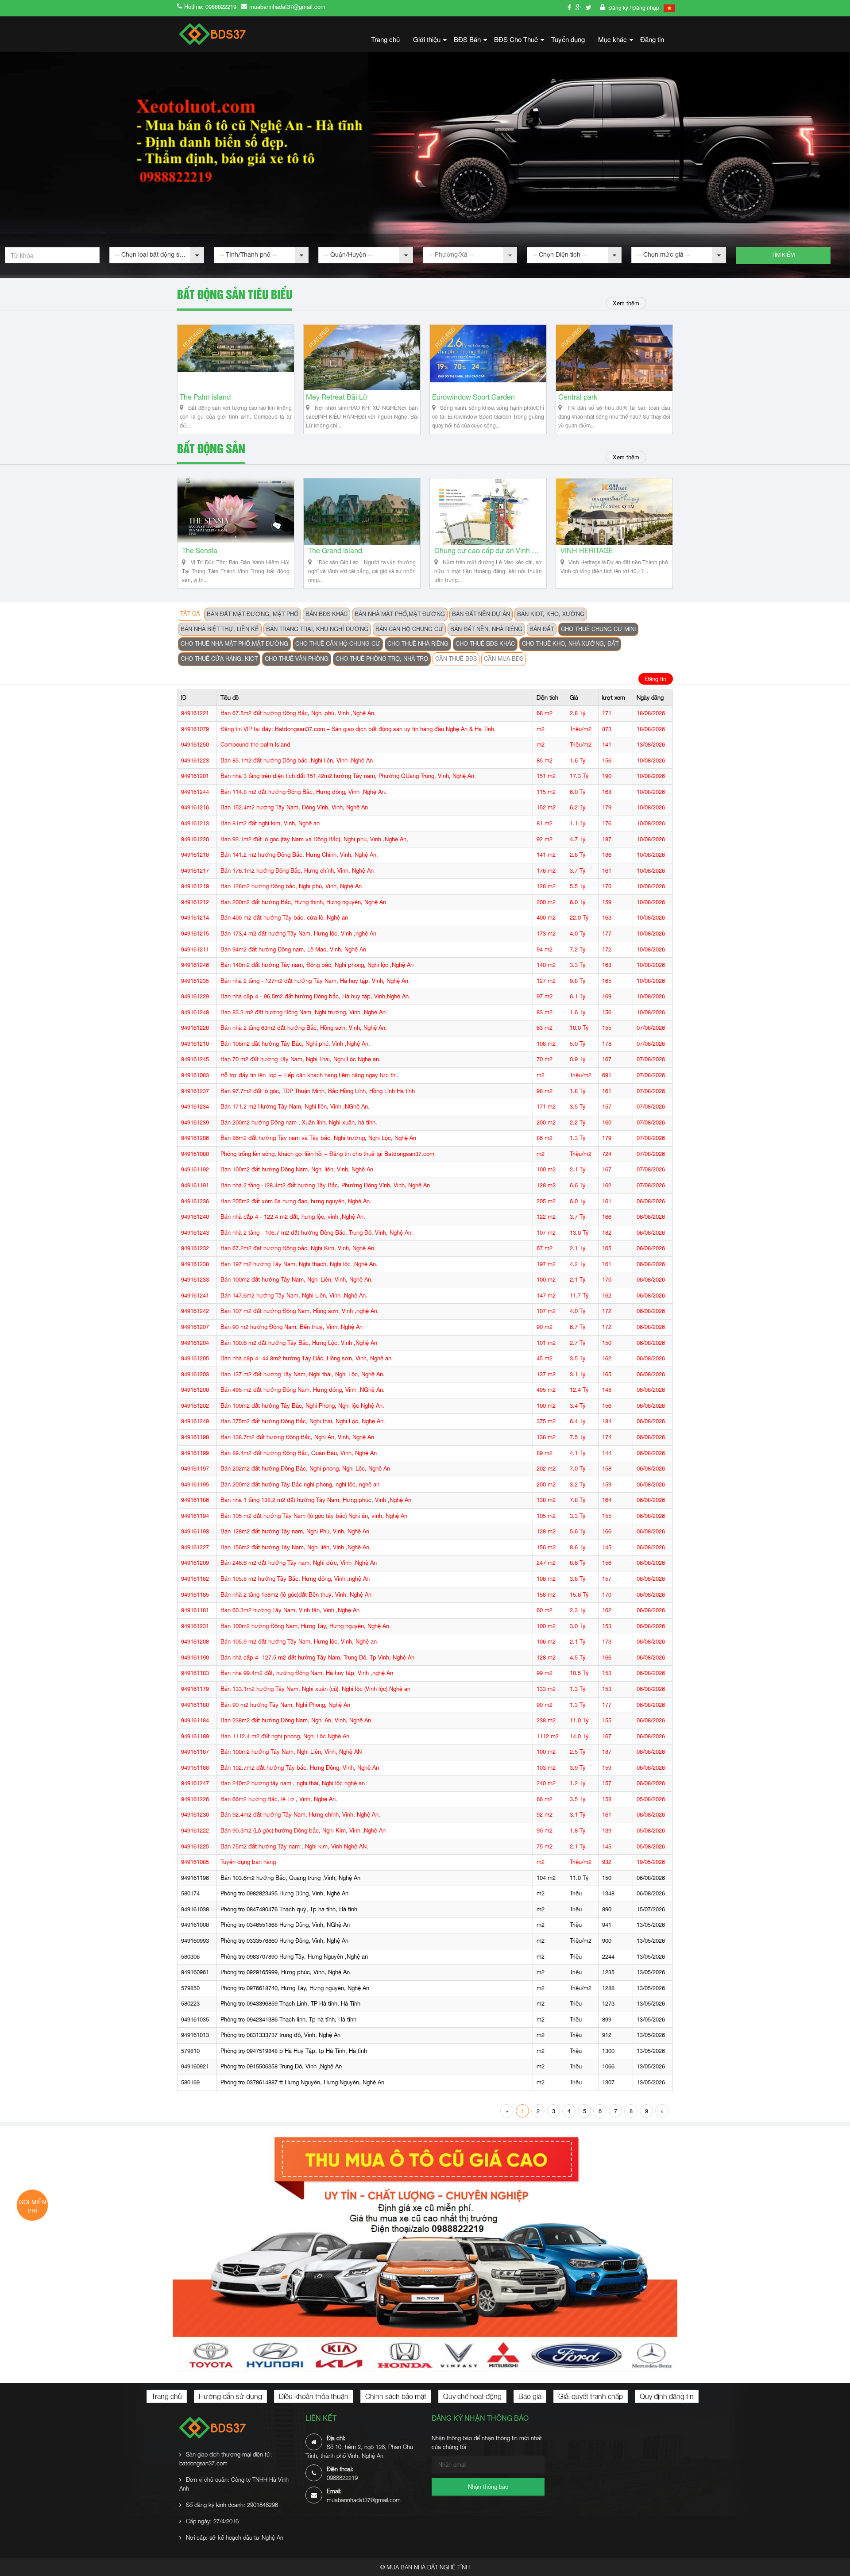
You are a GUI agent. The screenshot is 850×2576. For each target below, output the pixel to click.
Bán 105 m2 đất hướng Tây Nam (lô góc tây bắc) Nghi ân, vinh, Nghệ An (314, 1516)
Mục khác (616, 42)
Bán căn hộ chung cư (409, 629)
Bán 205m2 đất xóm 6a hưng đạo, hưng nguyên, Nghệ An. (296, 1201)
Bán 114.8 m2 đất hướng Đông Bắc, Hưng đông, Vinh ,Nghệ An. (303, 792)
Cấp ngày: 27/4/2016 (212, 2521)
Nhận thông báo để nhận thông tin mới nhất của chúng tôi (487, 2442)
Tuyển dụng (568, 39)
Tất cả (190, 614)
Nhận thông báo (488, 2487)
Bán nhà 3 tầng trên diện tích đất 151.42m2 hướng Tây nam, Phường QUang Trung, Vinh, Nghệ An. (348, 776)
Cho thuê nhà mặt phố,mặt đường (234, 644)
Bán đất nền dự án (481, 614)
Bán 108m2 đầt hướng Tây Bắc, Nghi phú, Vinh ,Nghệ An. (295, 1044)
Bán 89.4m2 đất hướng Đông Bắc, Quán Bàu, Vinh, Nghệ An (299, 1453)
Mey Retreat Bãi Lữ (337, 397)
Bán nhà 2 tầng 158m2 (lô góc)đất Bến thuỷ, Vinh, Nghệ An (296, 1595)
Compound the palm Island (255, 745)
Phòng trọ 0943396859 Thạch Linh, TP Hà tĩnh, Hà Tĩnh (290, 2004)
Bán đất (542, 629)
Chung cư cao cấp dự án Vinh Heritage (488, 551)
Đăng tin (652, 39)
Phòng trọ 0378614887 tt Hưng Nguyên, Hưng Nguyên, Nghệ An (302, 2082)
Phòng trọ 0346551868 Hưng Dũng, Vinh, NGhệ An (285, 1925)
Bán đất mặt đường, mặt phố (253, 614)
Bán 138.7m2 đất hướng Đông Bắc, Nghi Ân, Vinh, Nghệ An (297, 1437)
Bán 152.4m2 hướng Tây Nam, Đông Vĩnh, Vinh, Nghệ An (294, 807)
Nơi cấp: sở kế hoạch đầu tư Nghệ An (235, 2537)
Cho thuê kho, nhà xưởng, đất (570, 644)
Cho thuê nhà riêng (418, 644)
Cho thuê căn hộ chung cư (338, 644)
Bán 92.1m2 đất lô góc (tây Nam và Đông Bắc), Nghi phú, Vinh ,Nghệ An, (314, 839)
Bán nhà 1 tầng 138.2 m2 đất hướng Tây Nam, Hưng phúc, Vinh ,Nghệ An (316, 1500)
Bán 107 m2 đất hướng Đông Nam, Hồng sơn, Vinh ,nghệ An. (300, 1311)
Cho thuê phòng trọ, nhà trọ (382, 659)
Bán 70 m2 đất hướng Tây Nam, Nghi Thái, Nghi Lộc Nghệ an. (301, 1059)
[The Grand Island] (362, 512)
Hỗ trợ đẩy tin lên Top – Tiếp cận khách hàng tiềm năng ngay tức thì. (309, 1075)
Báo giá (530, 2396)
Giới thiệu (430, 42)
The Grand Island (335, 551)
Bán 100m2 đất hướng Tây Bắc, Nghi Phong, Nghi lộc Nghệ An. (302, 1406)
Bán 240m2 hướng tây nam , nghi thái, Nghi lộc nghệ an (293, 1783)
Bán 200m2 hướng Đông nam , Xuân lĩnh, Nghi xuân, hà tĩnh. (299, 1122)
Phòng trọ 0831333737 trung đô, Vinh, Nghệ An (280, 2035)
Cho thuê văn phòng (297, 659)
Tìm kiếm (783, 255)
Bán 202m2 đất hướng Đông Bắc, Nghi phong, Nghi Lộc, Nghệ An (305, 1469)
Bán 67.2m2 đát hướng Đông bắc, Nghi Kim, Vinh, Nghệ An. (298, 1248)
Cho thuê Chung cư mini (598, 629)
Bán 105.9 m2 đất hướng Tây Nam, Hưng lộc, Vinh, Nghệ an (299, 1642)
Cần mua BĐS (504, 659)
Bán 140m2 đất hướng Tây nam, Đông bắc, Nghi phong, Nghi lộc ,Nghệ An (317, 965)
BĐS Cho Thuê (519, 42)
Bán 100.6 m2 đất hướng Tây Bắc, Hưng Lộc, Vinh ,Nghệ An (299, 1343)
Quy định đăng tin (667, 2396)
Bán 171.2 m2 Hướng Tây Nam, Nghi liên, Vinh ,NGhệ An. (295, 1107)
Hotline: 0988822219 (210, 6)
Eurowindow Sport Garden (473, 397)
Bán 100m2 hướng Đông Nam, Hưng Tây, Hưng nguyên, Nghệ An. (306, 1626)
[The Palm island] (236, 358)
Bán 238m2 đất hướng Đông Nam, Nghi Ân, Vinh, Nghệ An (296, 1720)
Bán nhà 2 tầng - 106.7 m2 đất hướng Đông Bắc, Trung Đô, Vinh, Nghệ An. (317, 1233)
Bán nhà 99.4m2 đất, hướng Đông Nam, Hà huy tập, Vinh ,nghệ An (307, 1673)
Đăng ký (619, 7)
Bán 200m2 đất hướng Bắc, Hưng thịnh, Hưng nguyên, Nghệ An (303, 902)
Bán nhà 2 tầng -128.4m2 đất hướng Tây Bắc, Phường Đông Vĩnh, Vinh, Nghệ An (325, 1185)
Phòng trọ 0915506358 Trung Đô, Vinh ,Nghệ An (281, 2066)
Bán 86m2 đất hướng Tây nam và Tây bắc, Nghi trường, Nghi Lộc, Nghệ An (318, 1138)
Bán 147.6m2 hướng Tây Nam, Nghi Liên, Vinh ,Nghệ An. (294, 1296)
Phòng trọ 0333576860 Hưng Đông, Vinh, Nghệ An (284, 1941)
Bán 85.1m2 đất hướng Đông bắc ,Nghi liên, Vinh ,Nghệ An (297, 760)
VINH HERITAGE (587, 551)
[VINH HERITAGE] (614, 512)
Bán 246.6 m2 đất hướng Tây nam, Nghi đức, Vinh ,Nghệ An (299, 1563)
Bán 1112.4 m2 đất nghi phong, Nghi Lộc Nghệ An (285, 1736)
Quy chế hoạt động (472, 2396)
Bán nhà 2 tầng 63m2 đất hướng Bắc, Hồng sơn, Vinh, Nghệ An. (304, 1028)
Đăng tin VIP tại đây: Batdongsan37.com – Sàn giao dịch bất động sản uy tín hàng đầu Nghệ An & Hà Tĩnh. (358, 729)
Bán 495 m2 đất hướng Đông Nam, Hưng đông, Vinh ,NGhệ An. (303, 1390)
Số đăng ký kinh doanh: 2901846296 (232, 2505)
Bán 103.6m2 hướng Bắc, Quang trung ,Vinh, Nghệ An (290, 1878)
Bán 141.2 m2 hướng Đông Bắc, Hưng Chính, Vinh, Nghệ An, (299, 855)
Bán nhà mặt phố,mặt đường (400, 614)
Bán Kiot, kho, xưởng (551, 614)
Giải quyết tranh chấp (591, 2396)
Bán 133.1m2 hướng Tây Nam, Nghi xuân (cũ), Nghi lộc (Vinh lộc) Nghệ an (315, 1689)
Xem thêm (626, 303)
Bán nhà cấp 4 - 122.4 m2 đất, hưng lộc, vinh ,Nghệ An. (293, 1217)
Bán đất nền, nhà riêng (486, 629)
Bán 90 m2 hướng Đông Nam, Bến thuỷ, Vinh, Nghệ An (292, 1327)
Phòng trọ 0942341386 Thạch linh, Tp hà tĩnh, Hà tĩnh (288, 2020)
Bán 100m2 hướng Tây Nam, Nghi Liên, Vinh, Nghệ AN (291, 1752)
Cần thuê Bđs (456, 659)
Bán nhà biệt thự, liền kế (220, 629)
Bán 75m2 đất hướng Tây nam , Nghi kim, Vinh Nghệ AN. (294, 1846)
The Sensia (200, 551)
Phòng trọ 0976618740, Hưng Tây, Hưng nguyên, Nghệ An (295, 1988)
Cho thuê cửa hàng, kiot (219, 659)
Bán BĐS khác (326, 614)
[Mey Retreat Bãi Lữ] (362, 358)
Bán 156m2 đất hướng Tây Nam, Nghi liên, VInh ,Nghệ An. (296, 1547)
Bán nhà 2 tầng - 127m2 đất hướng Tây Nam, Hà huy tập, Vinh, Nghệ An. (315, 981)
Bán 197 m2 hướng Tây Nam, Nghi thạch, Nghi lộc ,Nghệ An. (299, 1264)
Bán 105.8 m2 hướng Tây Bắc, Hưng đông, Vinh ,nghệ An (295, 1579)
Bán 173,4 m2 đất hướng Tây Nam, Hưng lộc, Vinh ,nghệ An (298, 934)
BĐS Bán (471, 42)
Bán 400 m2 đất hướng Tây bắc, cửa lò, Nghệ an (284, 918)
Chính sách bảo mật (396, 2396)
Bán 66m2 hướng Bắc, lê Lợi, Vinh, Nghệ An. (279, 1799)
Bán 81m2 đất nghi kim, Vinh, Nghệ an (270, 823)
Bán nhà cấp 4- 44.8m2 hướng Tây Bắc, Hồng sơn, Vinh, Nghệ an (306, 1358)
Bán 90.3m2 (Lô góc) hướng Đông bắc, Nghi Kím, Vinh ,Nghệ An (303, 1831)
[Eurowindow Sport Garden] (488, 358)
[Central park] (614, 358)
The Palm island (205, 397)
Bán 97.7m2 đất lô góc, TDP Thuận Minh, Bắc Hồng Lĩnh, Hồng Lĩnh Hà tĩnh (318, 1091)
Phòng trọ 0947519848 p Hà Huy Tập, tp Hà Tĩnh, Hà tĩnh (294, 2051)
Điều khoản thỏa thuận (314, 2396)
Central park (578, 397)
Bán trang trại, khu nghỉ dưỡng (317, 629)
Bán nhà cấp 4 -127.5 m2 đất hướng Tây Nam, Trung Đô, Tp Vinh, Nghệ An (317, 1658)
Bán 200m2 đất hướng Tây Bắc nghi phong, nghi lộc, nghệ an (300, 1484)
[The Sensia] (236, 512)
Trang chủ (385, 39)
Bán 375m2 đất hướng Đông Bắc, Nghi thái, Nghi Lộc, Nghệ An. (303, 1421)
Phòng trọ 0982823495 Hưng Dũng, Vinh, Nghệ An (284, 1893)
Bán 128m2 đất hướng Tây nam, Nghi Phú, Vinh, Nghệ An (295, 1531)
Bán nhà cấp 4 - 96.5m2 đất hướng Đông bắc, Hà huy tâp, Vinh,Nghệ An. (315, 996)
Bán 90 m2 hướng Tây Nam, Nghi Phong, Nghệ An (285, 1705)
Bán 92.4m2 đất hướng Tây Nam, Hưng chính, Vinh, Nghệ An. (300, 1815)
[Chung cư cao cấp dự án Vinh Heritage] (488, 512)
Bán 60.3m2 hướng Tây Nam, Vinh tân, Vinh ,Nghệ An (290, 1610)
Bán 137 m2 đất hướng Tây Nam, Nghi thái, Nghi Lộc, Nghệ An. (303, 1374)
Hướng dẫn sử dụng (230, 2396)
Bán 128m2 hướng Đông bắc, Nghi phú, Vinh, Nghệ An (291, 886)
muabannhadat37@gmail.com (287, 6)
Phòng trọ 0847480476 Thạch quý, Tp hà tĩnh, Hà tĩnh (289, 1909)
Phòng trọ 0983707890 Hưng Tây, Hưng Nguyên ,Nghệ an (294, 1957)
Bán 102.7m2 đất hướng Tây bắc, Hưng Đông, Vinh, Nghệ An (300, 1768)
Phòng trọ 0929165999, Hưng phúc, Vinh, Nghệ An (285, 1972)
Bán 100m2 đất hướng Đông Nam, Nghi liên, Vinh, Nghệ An (297, 1169)
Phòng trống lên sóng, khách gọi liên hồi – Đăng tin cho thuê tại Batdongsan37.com (327, 1154)
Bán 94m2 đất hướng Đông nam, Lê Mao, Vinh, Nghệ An (293, 949)
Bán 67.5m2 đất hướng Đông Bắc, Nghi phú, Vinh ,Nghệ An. (298, 713)
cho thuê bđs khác (485, 644)
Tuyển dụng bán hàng (248, 1862)
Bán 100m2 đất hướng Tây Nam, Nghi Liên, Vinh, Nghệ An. (297, 1280)
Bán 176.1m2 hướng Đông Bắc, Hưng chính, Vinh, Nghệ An (297, 871)
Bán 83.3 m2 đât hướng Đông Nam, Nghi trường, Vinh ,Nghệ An (303, 1012)
